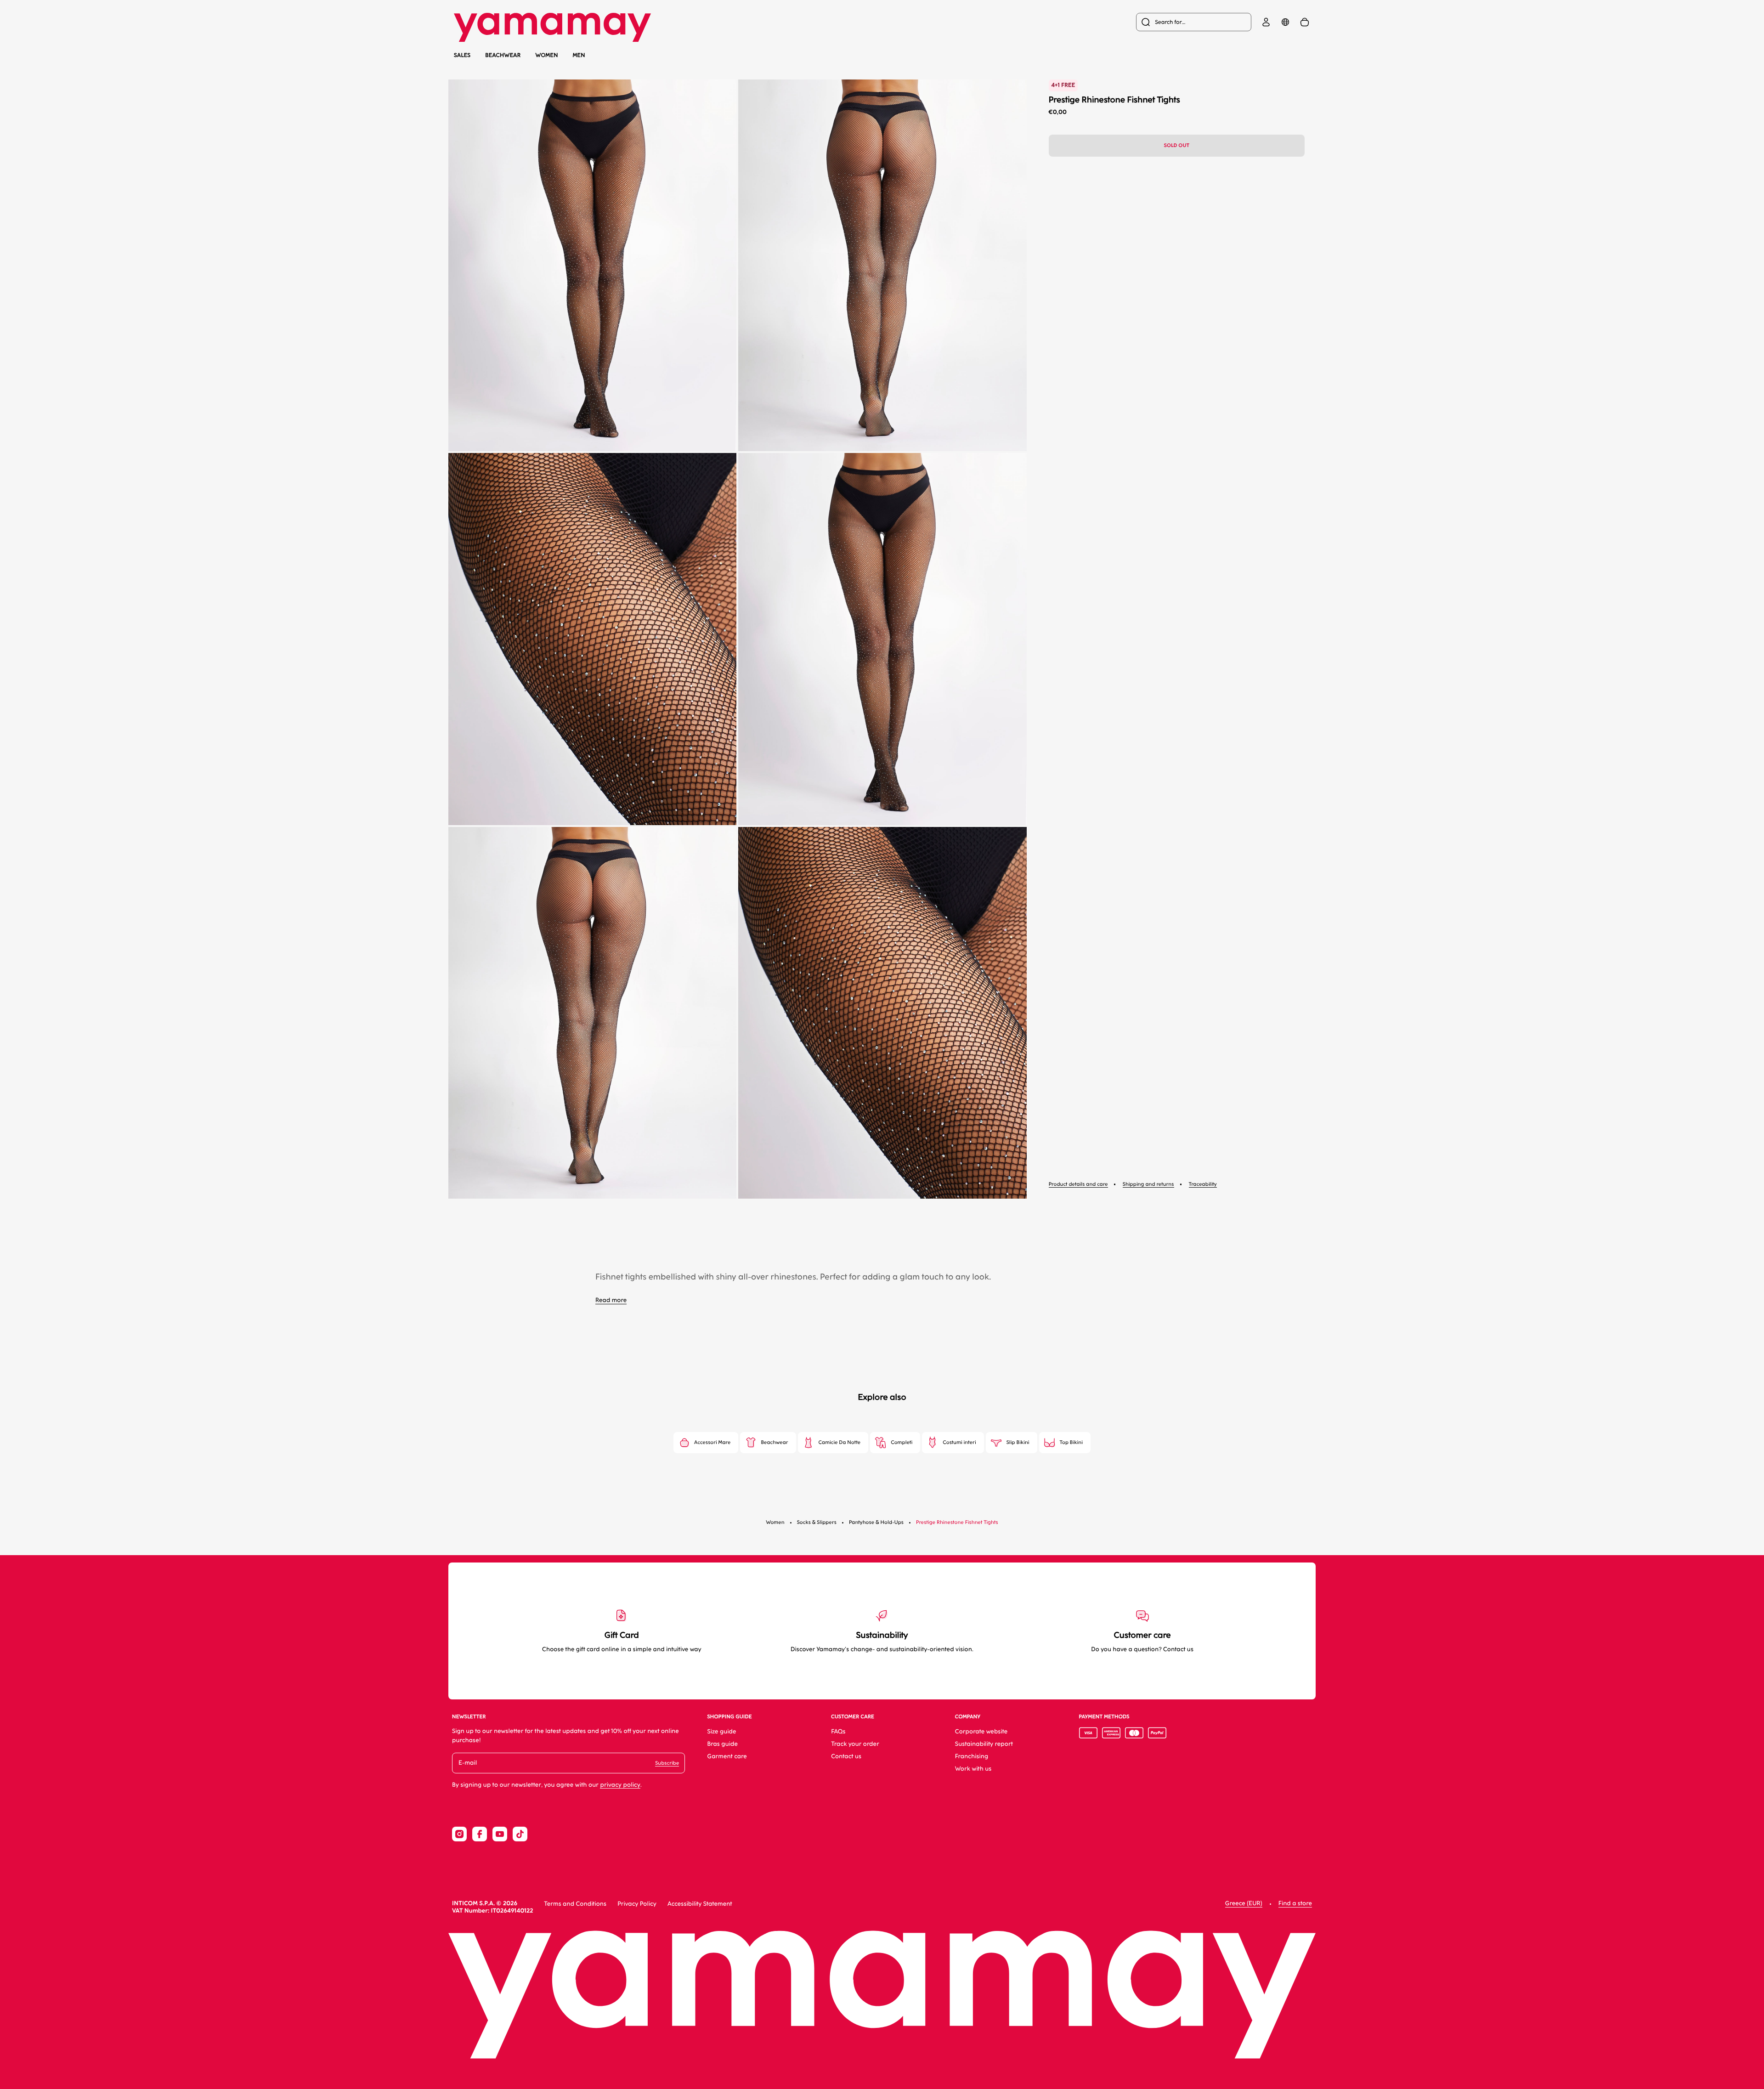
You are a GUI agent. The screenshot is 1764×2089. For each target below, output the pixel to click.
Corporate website (981, 1732)
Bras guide (722, 1744)
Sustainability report (984, 1744)
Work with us (973, 1769)
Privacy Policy (637, 1904)
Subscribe (667, 1763)
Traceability (1203, 1184)
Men (579, 55)
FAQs (838, 1732)
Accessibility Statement (700, 1904)
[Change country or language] (1285, 22)
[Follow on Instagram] (459, 1834)
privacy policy (620, 1785)
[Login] (1266, 22)
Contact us (846, 1757)
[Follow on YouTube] (500, 1834)
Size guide (721, 1732)
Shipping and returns (1148, 1184)
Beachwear (503, 55)
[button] (592, 265)
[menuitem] (1194, 22)
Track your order (855, 1744)
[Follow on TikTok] (520, 1834)
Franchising (972, 1757)
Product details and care (1078, 1184)
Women (547, 55)
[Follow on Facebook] (480, 1834)
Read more (611, 1300)
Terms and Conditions (575, 1904)
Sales (462, 55)
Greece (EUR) (1244, 1904)
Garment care (727, 1757)
